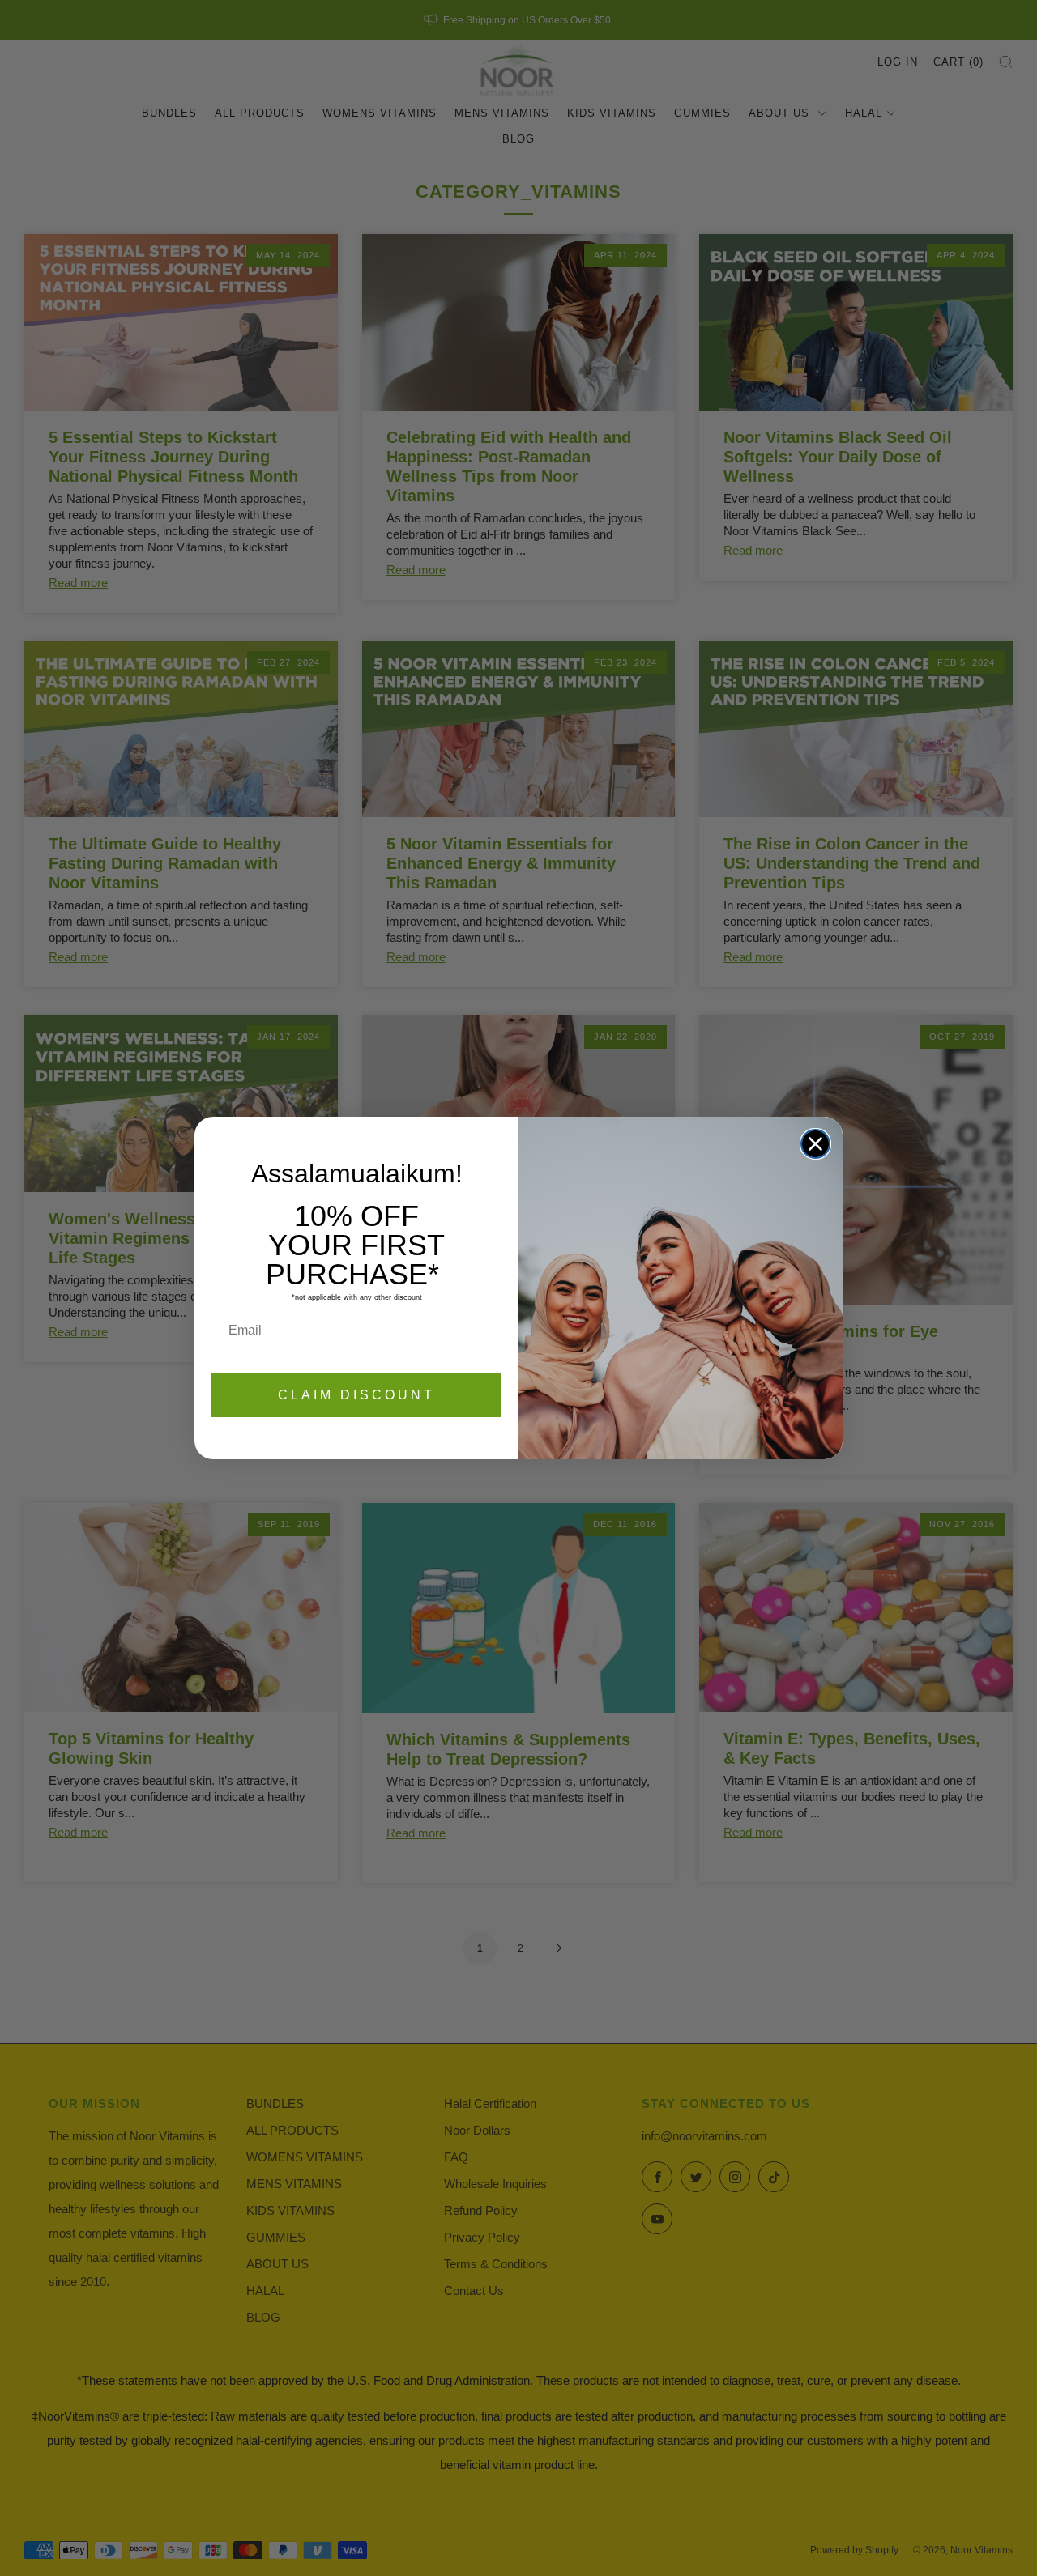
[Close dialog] (815, 1144)
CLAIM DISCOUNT (356, 1395)
